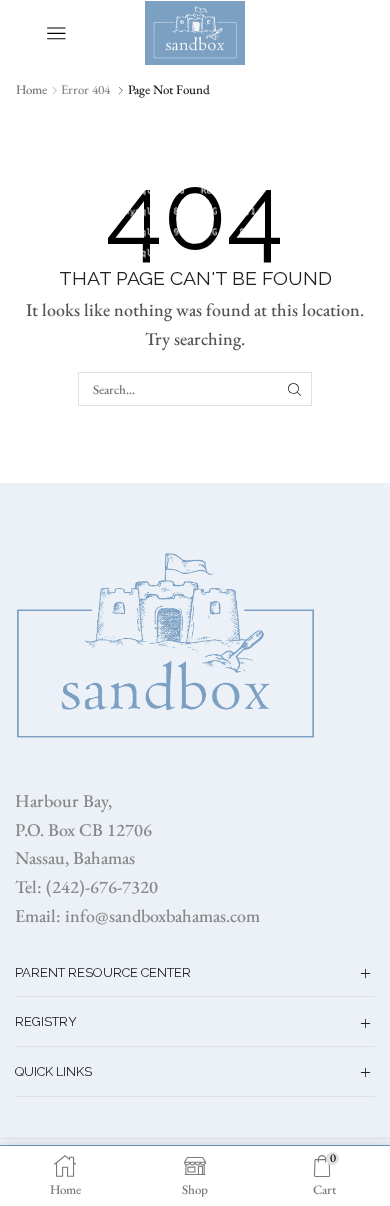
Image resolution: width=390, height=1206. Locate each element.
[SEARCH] (294, 389)
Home (31, 89)
